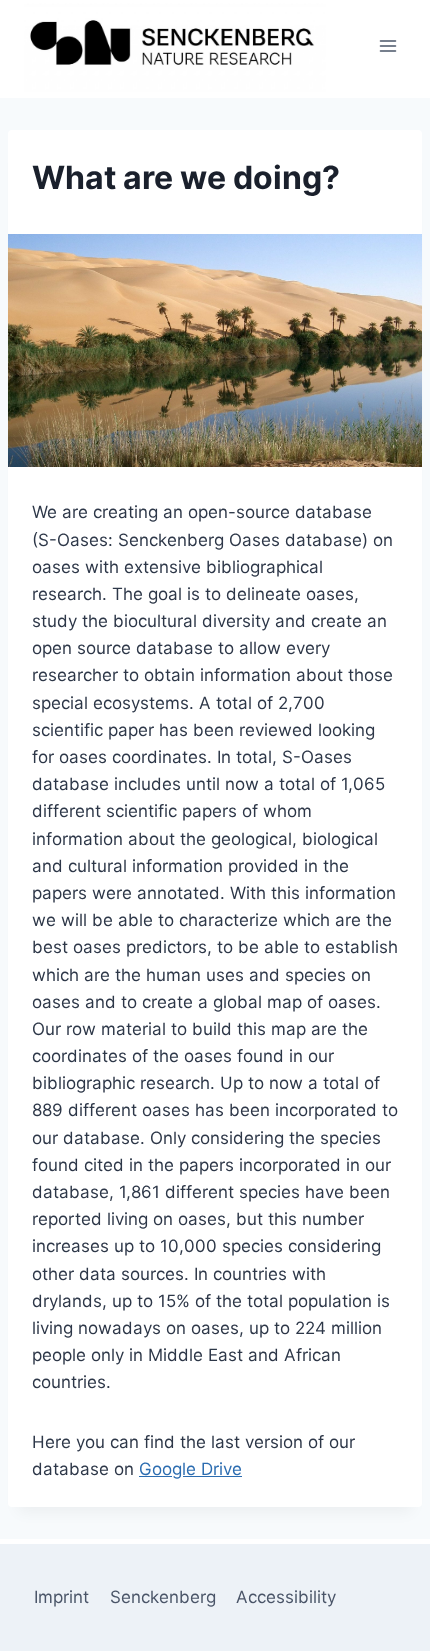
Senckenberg (163, 1597)
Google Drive (190, 1469)
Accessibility (286, 1597)
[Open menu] (387, 46)
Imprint (61, 1597)
